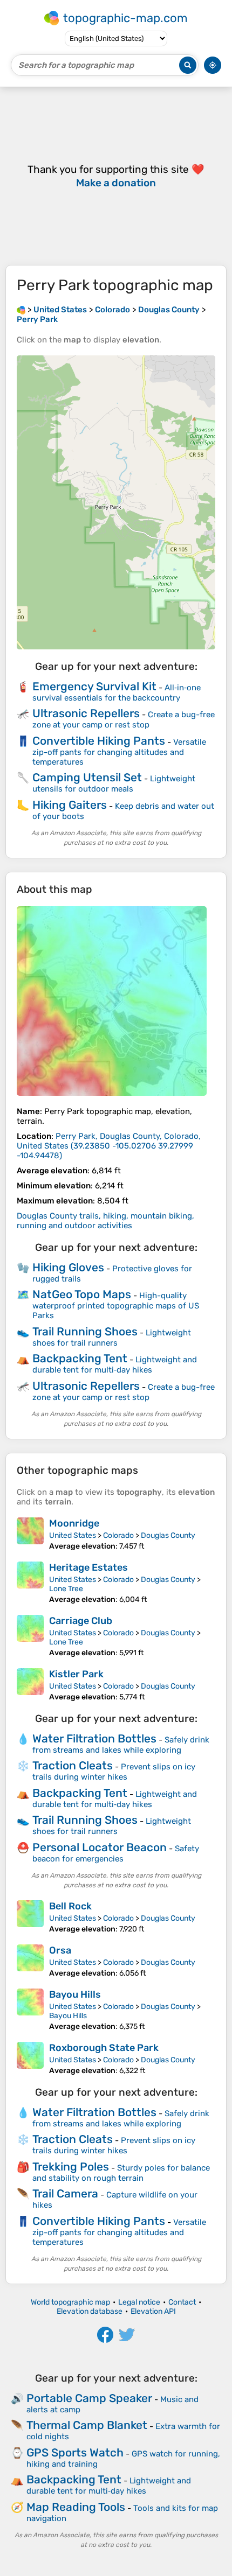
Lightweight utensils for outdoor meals (114, 784)
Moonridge (74, 1523)
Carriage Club (81, 1621)
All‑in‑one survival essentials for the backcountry (117, 693)
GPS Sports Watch (75, 2452)
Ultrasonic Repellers (86, 713)
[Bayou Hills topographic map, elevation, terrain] (30, 2010)
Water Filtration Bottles (94, 1738)
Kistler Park (76, 1674)
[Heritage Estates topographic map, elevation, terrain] (30, 1583)
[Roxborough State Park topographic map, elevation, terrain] (30, 2059)
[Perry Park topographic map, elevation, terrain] (112, 1001)
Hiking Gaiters (70, 805)
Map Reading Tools (76, 2507)
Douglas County (168, 1535)
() (109, 1146)
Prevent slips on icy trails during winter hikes (114, 1772)
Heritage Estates (88, 1567)
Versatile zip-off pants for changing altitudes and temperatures (119, 752)
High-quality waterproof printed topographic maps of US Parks (116, 1305)
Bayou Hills (75, 1994)
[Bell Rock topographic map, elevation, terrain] (30, 1917)
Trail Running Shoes (85, 1331)
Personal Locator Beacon (100, 1847)
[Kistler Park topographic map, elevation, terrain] (30, 1685)
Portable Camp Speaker (89, 2398)
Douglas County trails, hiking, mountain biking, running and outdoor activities (105, 1221)
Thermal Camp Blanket (87, 2425)
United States (73, 1535)
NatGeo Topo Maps (82, 1294)
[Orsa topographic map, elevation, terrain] (30, 1961)
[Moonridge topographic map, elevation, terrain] (30, 1534)
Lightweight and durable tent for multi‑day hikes (115, 1365)
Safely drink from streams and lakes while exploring (121, 1745)
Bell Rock (70, 1906)
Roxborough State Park (104, 2048)
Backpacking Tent (80, 1358)
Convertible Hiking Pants (99, 741)
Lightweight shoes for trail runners (112, 1338)
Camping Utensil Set (87, 777)
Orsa (60, 1950)
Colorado (118, 1535)
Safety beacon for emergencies (116, 1854)
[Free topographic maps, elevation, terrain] (21, 310)
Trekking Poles (71, 2166)
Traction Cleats (73, 1765)
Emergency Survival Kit (94, 686)
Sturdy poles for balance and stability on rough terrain (121, 2173)
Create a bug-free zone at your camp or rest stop (124, 720)
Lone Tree (66, 1589)
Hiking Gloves (68, 1267)
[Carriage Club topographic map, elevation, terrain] (30, 1636)
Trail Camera (65, 2193)
